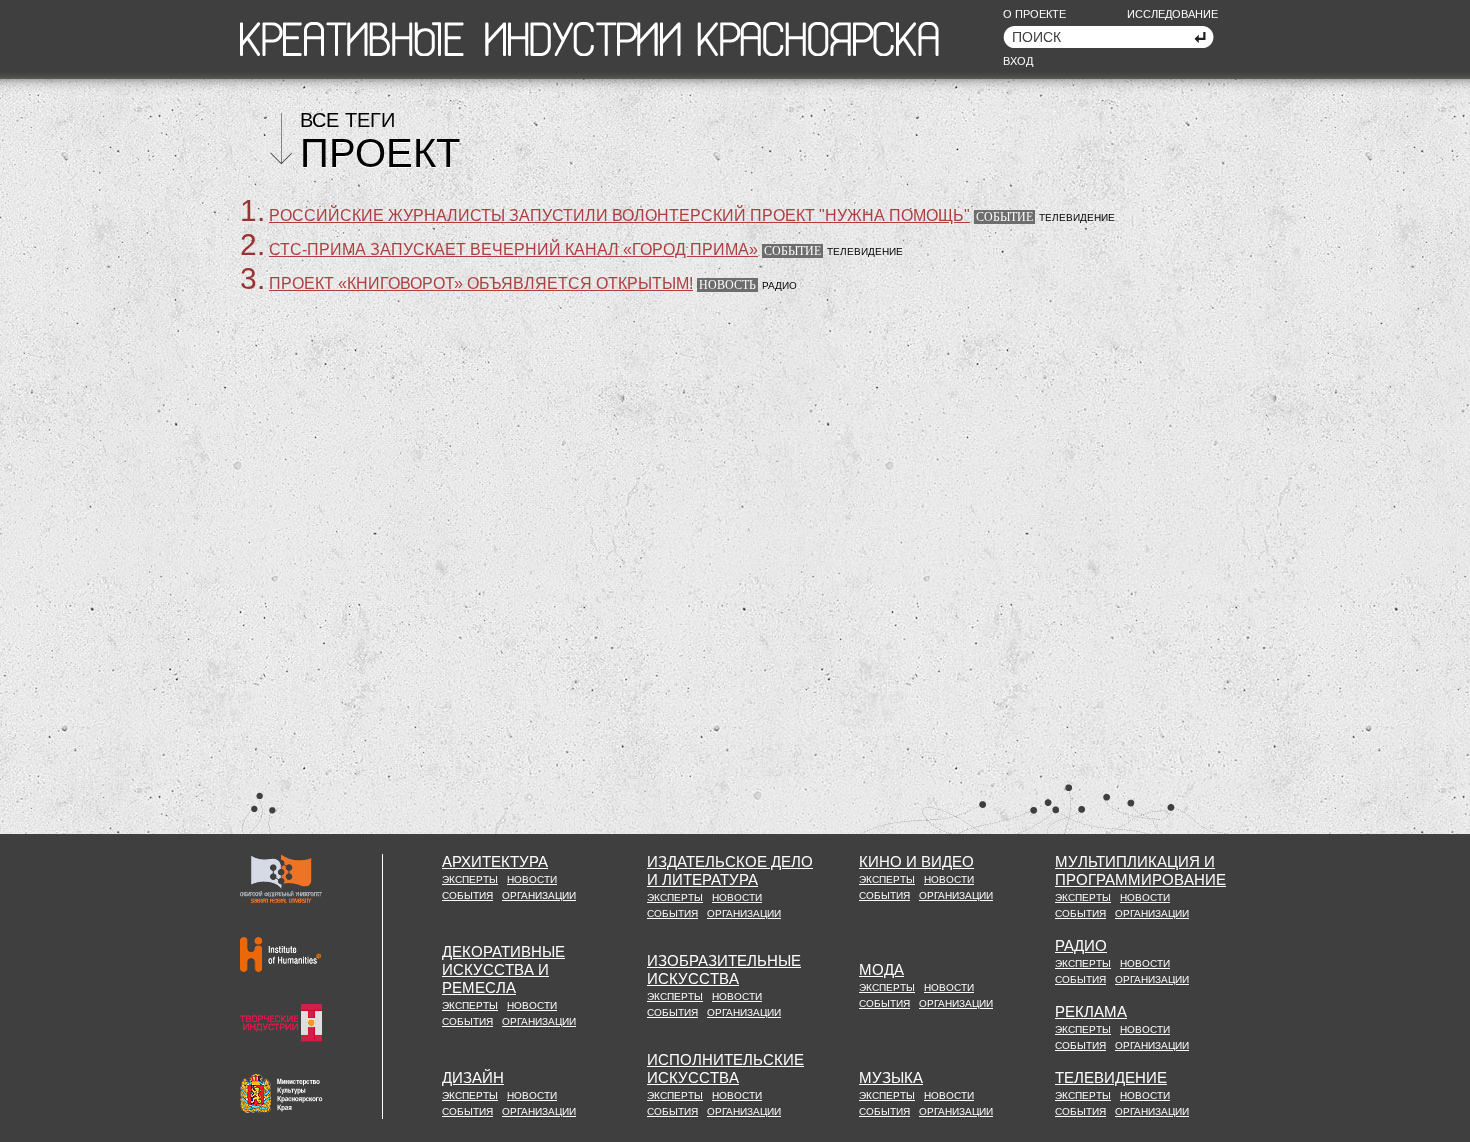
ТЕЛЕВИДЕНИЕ (1111, 1077)
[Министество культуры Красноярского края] (281, 1093)
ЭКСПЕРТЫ (470, 879)
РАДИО (1081, 945)
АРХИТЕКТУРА (495, 861)
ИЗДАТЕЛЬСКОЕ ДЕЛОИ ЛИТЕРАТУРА (730, 870)
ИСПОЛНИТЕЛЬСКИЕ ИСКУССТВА (725, 1068)
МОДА (881, 969)
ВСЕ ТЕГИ (347, 120)
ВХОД (1018, 61)
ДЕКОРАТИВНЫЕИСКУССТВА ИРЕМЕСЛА (503, 969)
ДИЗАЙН (473, 1077)
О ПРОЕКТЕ (1034, 14)
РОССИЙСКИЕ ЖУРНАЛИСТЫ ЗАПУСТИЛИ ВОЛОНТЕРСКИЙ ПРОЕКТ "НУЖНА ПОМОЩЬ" (619, 215)
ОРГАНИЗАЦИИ (539, 895)
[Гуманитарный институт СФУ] (280, 954)
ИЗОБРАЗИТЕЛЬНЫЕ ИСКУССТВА (724, 969)
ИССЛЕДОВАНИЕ (1172, 14)
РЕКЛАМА (1091, 1011)
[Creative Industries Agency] (281, 1023)
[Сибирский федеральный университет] (281, 878)
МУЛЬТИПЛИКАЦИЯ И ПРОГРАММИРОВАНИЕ (1140, 870)
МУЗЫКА (891, 1077)
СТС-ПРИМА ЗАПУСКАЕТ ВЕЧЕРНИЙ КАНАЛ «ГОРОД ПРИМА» (513, 249)
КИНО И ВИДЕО (916, 861)
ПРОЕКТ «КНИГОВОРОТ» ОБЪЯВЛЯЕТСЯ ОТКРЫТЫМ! (481, 283)
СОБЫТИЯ (467, 895)
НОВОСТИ (532, 879)
